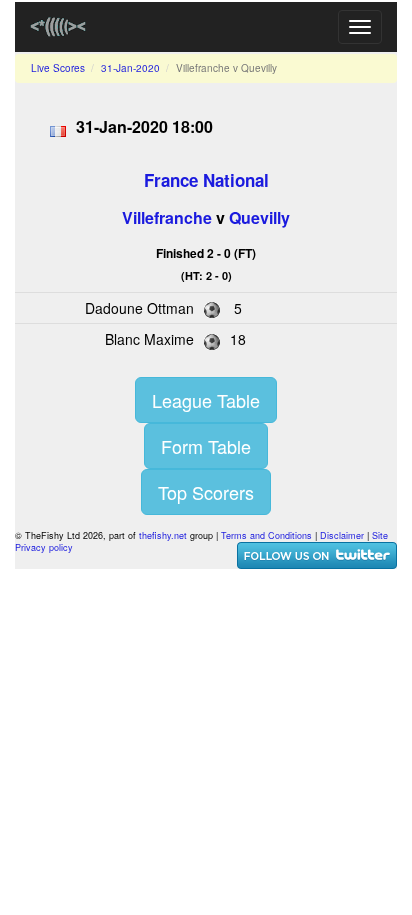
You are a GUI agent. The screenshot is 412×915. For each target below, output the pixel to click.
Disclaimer (342, 535)
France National (206, 180)
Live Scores (58, 68)
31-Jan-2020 (130, 68)
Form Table (206, 446)
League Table (206, 400)
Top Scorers (206, 492)
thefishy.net (163, 535)
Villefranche (167, 217)
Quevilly (259, 217)
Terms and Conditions (266, 535)
